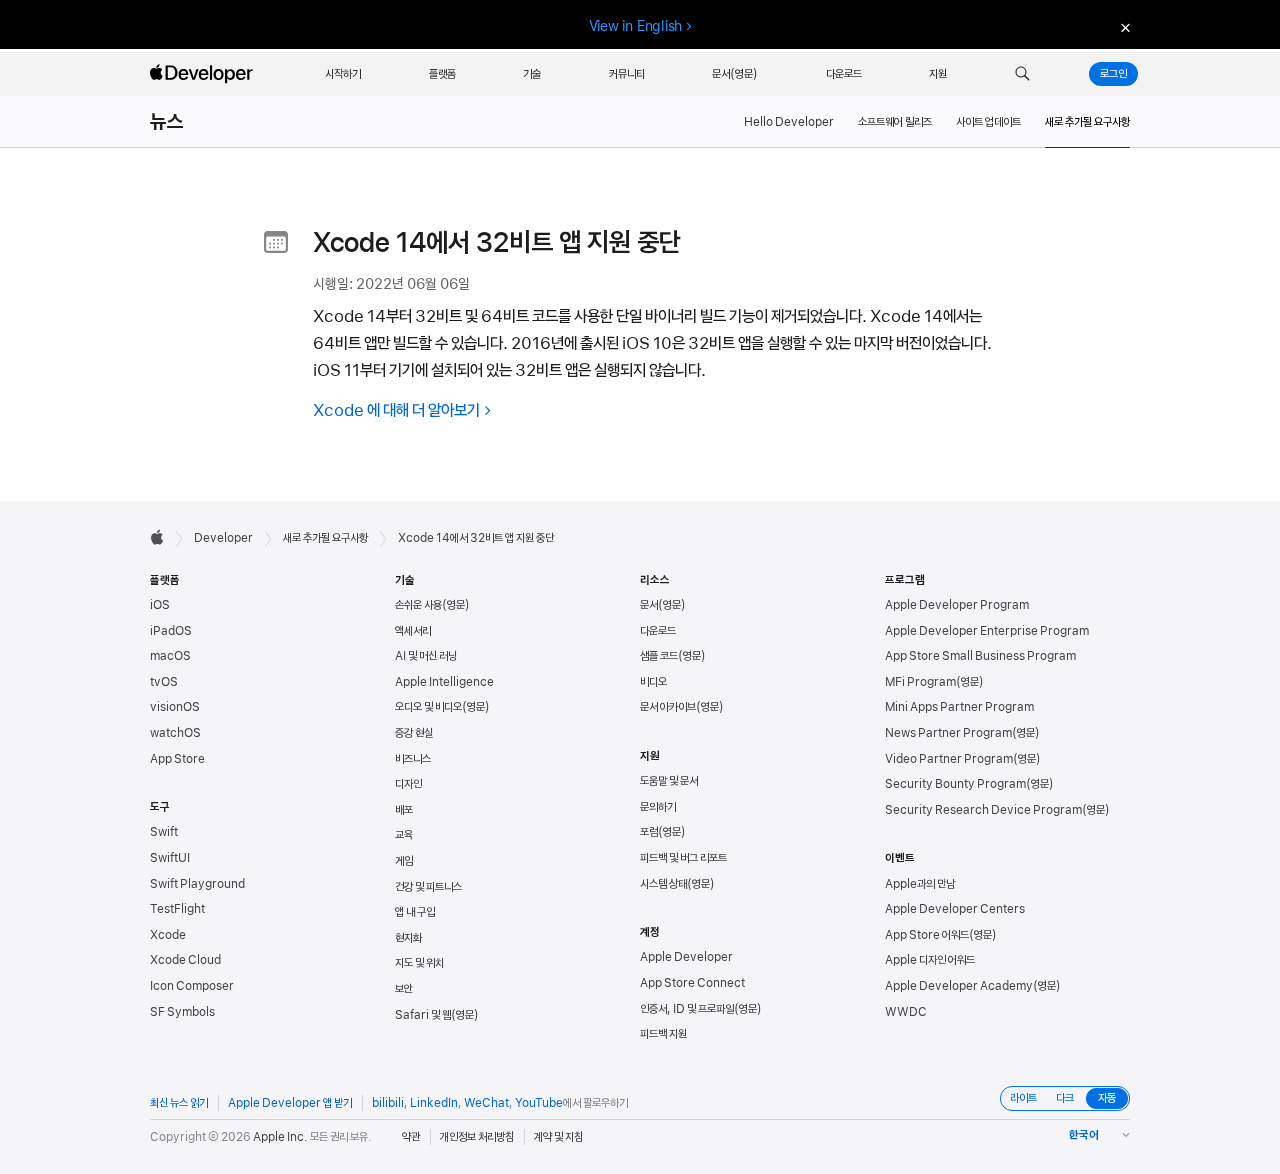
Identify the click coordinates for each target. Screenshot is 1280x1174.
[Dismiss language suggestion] (1123, 26)
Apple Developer (686, 957)
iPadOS (171, 631)
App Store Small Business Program (980, 656)
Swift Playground (197, 884)
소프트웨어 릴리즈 (895, 122)
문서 (649, 605)
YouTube (539, 1103)
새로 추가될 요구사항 (325, 538)
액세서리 (413, 631)
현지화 (408, 938)
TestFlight (177, 909)
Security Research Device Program (983, 810)
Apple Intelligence (444, 682)
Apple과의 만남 (920, 884)
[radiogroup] (1065, 1098)
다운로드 (658, 631)
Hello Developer (789, 122)
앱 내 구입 (415, 912)
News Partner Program (948, 733)
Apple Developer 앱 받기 (290, 1103)
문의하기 (658, 807)
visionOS (175, 707)
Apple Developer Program (957, 605)
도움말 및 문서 (669, 781)
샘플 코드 (659, 656)
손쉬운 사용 (418, 605)
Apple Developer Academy (959, 986)
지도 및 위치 (419, 963)
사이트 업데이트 (988, 122)
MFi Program (920, 682)
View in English (636, 26)
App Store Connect (692, 983)
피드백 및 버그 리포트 (683, 858)
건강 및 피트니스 (428, 887)
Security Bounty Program (955, 784)
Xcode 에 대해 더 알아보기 (396, 410)
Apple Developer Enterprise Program (987, 631)
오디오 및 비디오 (428, 707)
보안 (404, 989)
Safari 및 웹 (423, 1015)
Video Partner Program (949, 759)
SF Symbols (182, 1012)
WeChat (486, 1103)
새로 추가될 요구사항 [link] (1087, 122)
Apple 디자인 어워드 (930, 960)
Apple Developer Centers (955, 909)
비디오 (653, 682)
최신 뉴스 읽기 (179, 1103)
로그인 (1113, 74)
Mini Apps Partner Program (959, 707)
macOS (170, 656)
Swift (164, 832)
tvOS (164, 682)
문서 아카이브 (668, 707)
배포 (404, 810)
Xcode (168, 935)
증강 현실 (414, 733)
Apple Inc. (280, 1137)
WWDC (906, 1012)
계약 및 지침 (558, 1137)
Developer (223, 538)
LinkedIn (434, 1103)
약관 (411, 1137)
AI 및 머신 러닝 (426, 656)
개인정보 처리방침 (477, 1137)
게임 (404, 861)
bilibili (388, 1103)
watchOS (175, 733)
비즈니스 (413, 759)
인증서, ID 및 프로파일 (687, 1009)
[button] (1022, 74)
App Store (177, 759)
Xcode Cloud (185, 960)
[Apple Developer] (204, 74)
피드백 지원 (663, 1034)
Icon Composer (192, 986)
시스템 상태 (663, 884)
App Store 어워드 (927, 935)
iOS (160, 605)
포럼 (649, 832)
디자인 (408, 784)
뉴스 (167, 122)
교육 (404, 835)
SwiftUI (170, 858)
